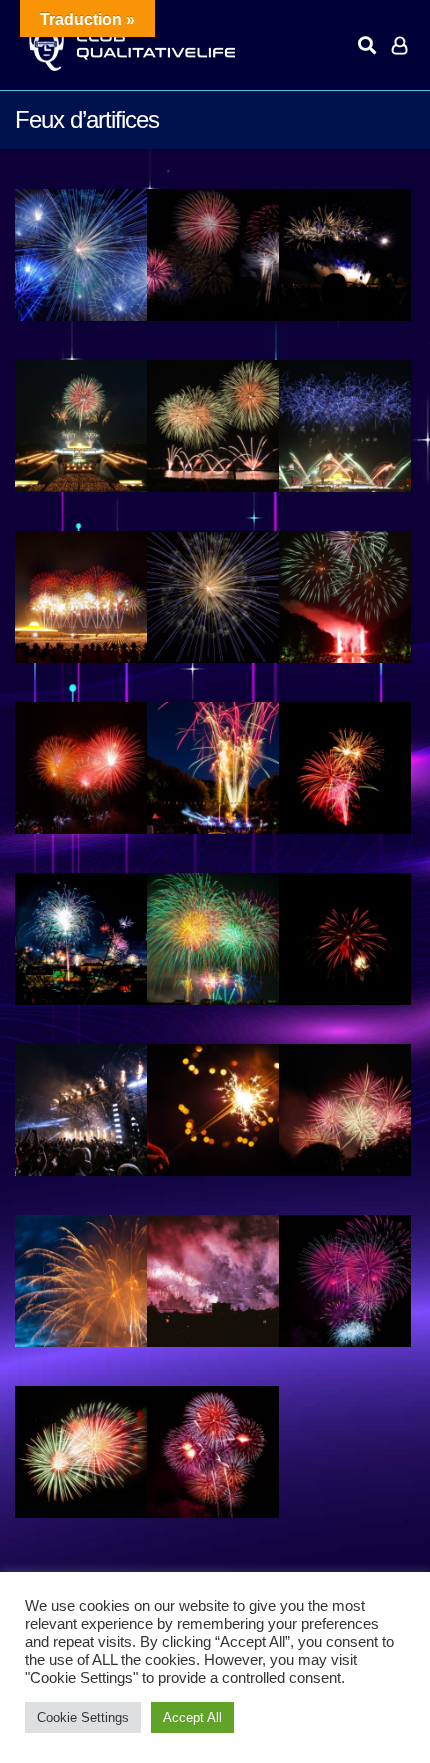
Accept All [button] (192, 1717)
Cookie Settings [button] (83, 1717)
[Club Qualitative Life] (130, 45)
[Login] (399, 45)
